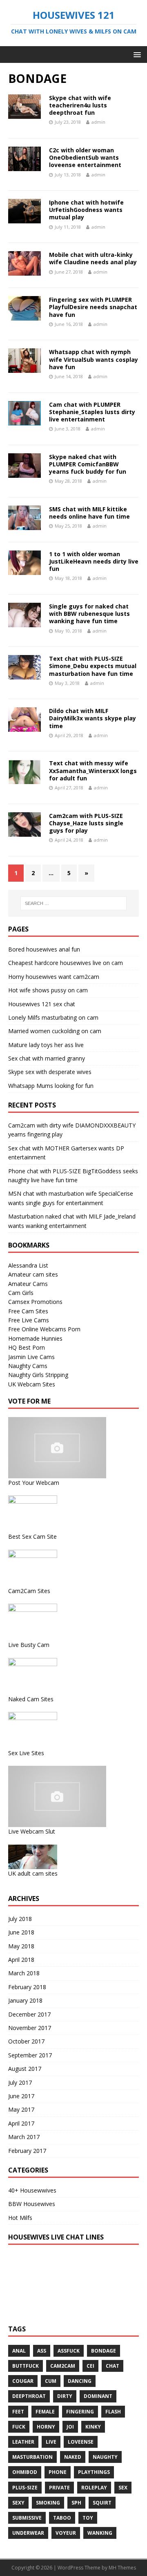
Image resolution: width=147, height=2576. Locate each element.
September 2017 (30, 2055)
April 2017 (21, 2123)
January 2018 (25, 2000)
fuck (19, 2427)
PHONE (58, 2472)
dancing (80, 2381)
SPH (76, 2503)
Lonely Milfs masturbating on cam (53, 1017)
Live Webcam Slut (32, 1831)
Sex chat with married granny (47, 1058)
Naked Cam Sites (31, 1699)
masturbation (32, 2457)
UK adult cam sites (33, 1873)
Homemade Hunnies (35, 1338)
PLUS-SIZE (25, 2488)
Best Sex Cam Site (32, 1536)
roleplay (94, 2488)
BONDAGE (104, 2351)
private (59, 2488)
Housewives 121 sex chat (42, 1004)
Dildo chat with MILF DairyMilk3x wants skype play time (92, 718)
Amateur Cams (28, 1284)
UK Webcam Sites (32, 1384)
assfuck (69, 2351)
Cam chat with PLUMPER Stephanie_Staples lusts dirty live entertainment (92, 412)
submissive (27, 2518)
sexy (18, 2503)
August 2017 (25, 2069)
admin (98, 122)
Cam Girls (21, 1293)
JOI (70, 2427)
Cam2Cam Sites (29, 1591)
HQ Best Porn (27, 1347)
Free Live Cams (29, 1320)
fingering (80, 2412)
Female (45, 2412)
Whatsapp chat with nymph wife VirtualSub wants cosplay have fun (94, 359)
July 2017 (20, 2082)
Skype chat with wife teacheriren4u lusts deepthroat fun (80, 105)
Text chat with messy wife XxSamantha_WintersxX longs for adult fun (93, 770)
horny (46, 2427)
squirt (102, 2503)
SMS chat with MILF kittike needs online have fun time (89, 513)
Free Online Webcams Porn (44, 1329)
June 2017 (21, 2096)
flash (113, 2412)
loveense (81, 2442)
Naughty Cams (28, 1366)
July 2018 (20, 1919)
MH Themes (122, 2568)
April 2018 (21, 1960)
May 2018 (21, 1946)
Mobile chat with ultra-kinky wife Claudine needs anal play (93, 258)
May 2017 (21, 2109)
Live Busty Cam (29, 1645)
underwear (28, 2533)
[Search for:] (73, 903)
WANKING (100, 2533)
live (51, 2442)
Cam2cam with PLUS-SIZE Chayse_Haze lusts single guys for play (86, 823)
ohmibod (25, 2472)
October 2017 (26, 2041)
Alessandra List (28, 1265)
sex (123, 2488)
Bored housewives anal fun (44, 949)
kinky (93, 2427)
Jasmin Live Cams (31, 1357)
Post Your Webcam (34, 1483)
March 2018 (24, 1973)
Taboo (62, 2518)
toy (88, 2518)
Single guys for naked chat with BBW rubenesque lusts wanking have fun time (89, 614)
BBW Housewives (32, 2204)
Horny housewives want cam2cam (54, 977)
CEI (90, 2366)
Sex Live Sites (26, 1753)
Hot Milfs (20, 2218)
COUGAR (23, 2381)
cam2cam (63, 2366)
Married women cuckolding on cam (55, 1031)
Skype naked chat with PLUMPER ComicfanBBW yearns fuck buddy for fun (88, 464)
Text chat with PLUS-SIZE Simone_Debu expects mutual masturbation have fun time (93, 666)
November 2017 (30, 2028)
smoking (48, 2503)
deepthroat (29, 2396)
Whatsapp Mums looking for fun (51, 1086)
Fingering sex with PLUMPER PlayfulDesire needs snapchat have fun (93, 307)
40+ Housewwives (32, 2190)
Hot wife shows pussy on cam (48, 990)
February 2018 (27, 1987)
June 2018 (21, 1932)
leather (23, 2442)
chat (112, 2366)
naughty (105, 2457)
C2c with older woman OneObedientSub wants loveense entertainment (85, 157)
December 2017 (29, 2014)
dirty (65, 2396)
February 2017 (27, 2151)
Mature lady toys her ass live (46, 1045)
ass (42, 2351)
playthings (94, 2472)
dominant (98, 2396)
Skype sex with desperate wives (50, 1072)
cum (51, 2381)
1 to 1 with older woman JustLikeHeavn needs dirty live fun (94, 561)
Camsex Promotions (35, 1302)
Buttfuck (26, 2366)
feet (18, 2412)
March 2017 (24, 2137)
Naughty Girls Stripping (38, 1375)
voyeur (66, 2533)
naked (73, 2457)
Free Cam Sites (28, 1311)
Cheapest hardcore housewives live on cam (66, 963)
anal (19, 2351)
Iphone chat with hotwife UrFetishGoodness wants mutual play (86, 210)
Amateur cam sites (33, 1274)
